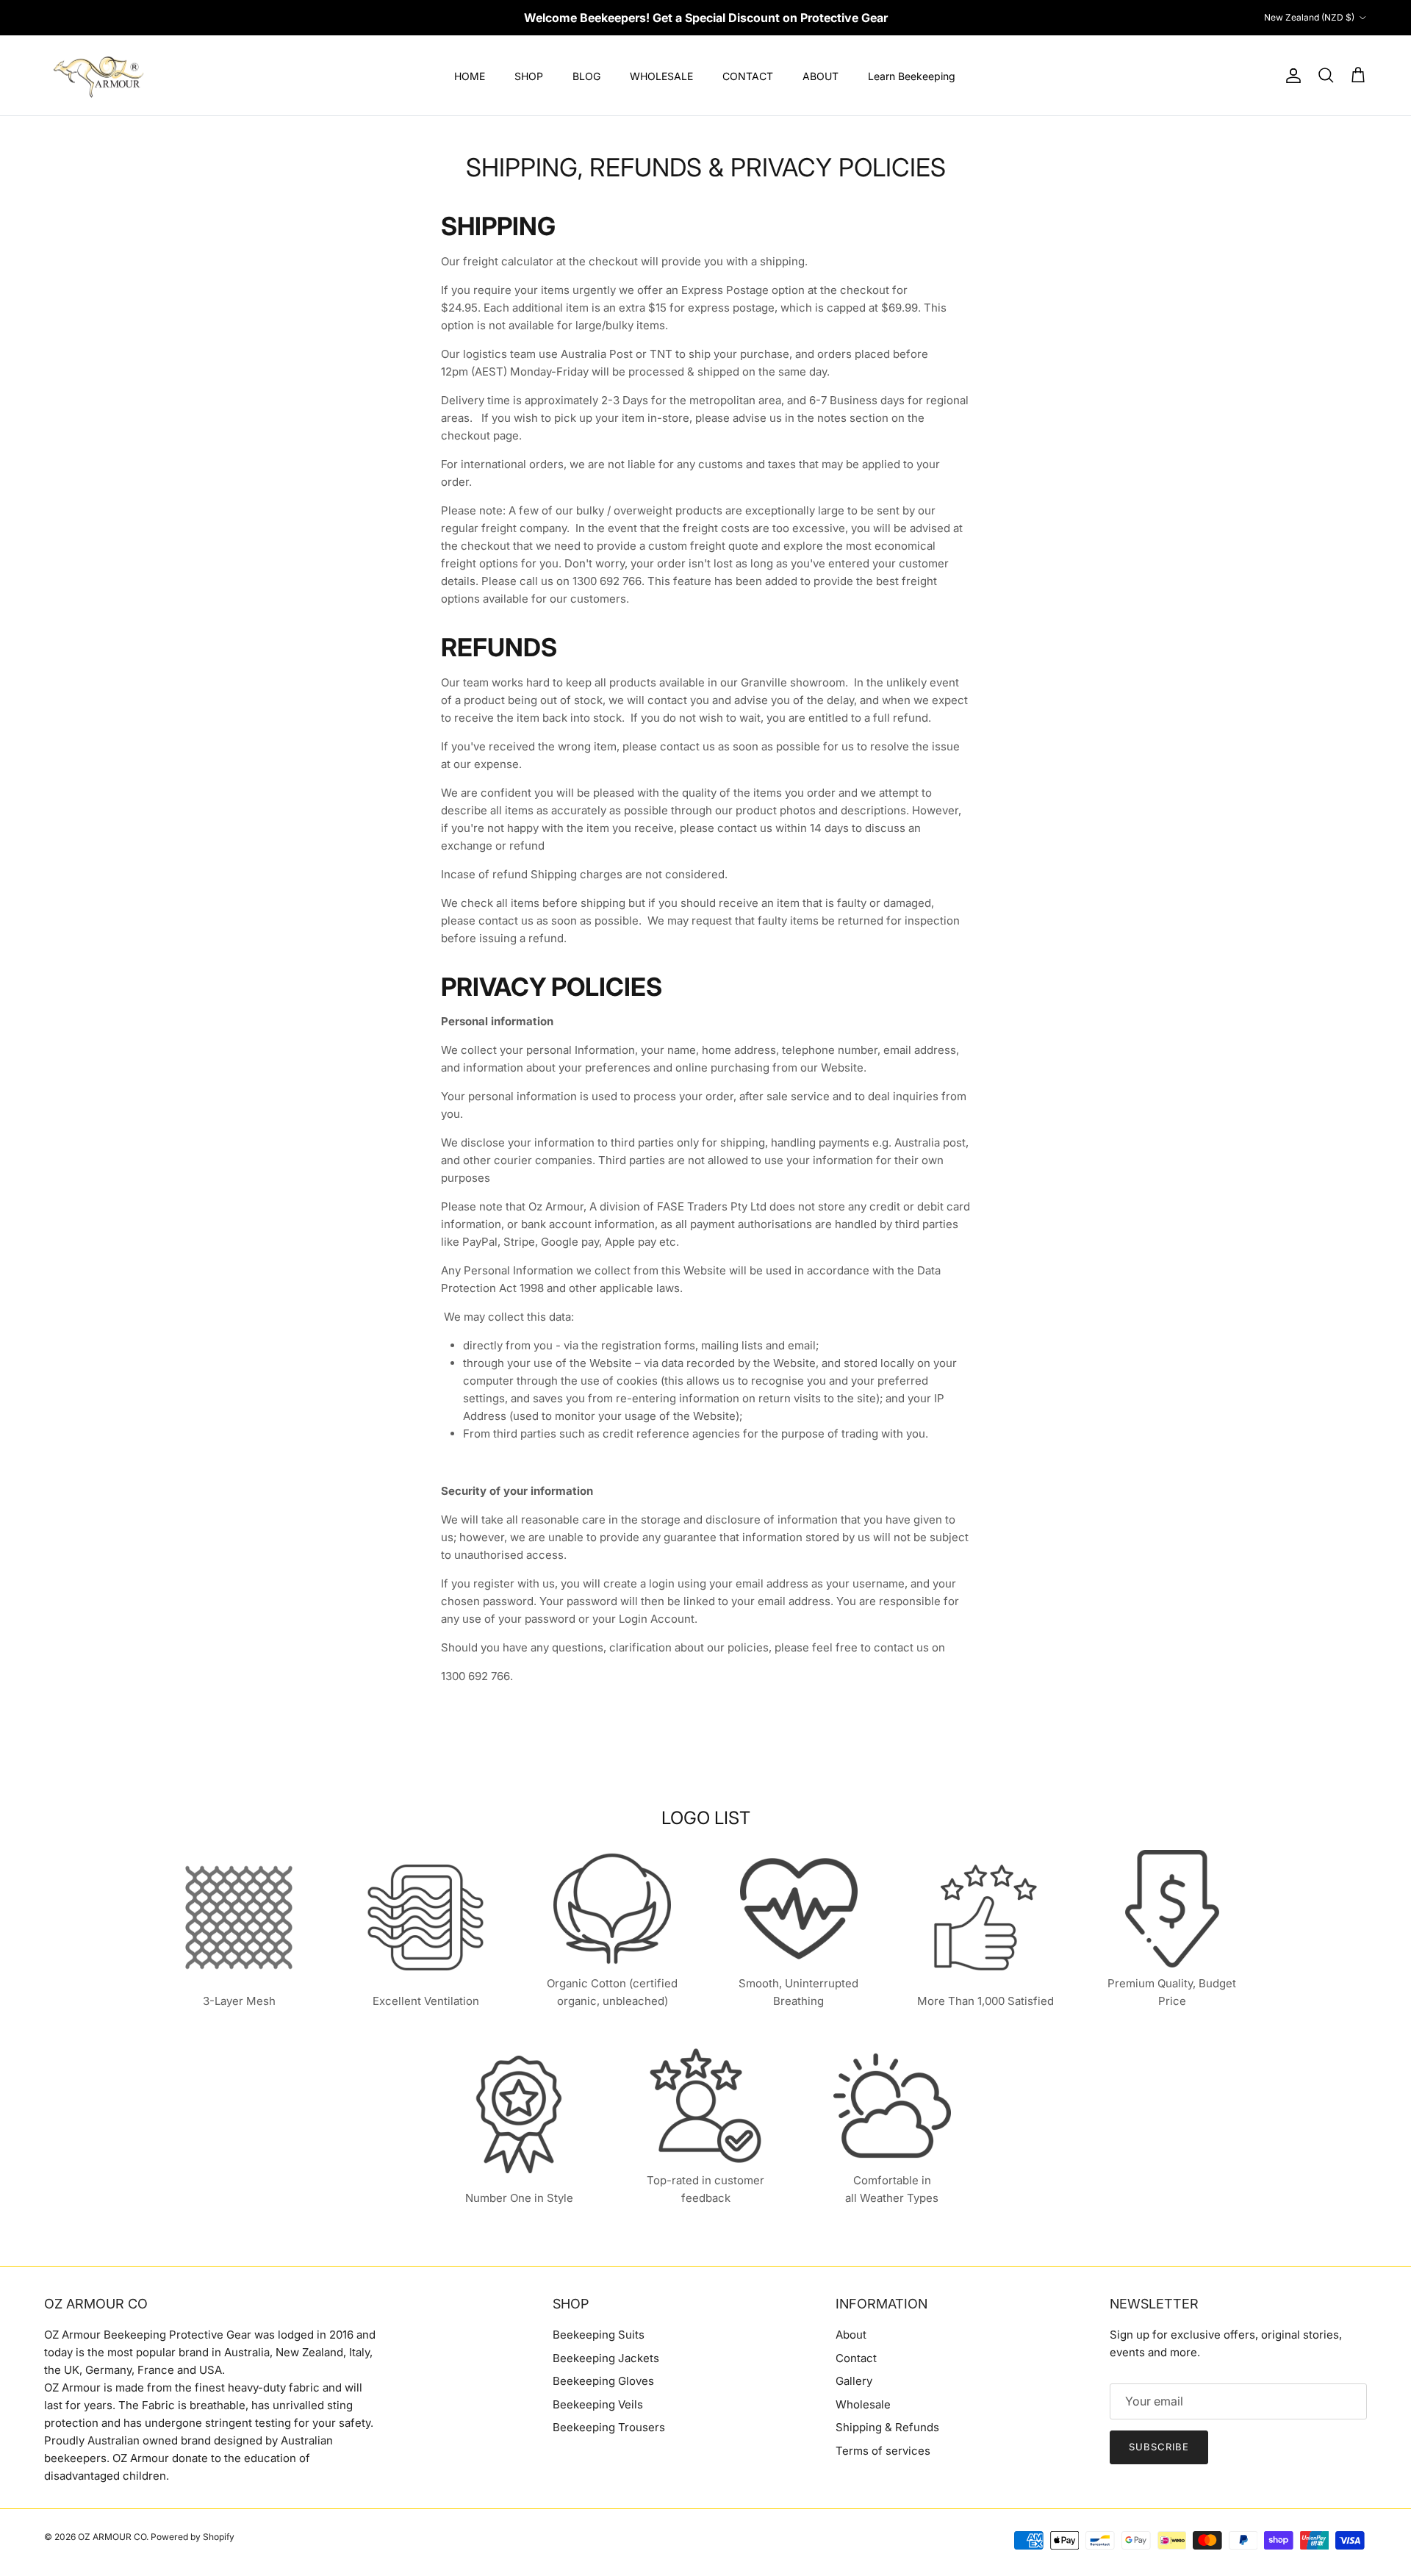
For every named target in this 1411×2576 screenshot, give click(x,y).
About (851, 2335)
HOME (470, 76)
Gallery (854, 2381)
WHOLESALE (661, 76)
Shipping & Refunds (887, 2427)
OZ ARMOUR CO (112, 2537)
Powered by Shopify (193, 2537)
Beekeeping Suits (599, 2335)
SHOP (529, 76)
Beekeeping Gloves (603, 2381)
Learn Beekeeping (912, 76)
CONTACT (748, 76)
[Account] (1290, 76)
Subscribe (1159, 2447)
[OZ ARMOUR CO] (99, 76)
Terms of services (883, 2451)
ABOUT (821, 76)
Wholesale (863, 2404)
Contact (856, 2358)
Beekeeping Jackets (606, 2358)
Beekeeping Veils (598, 2404)
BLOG (586, 76)
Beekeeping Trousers (609, 2427)
